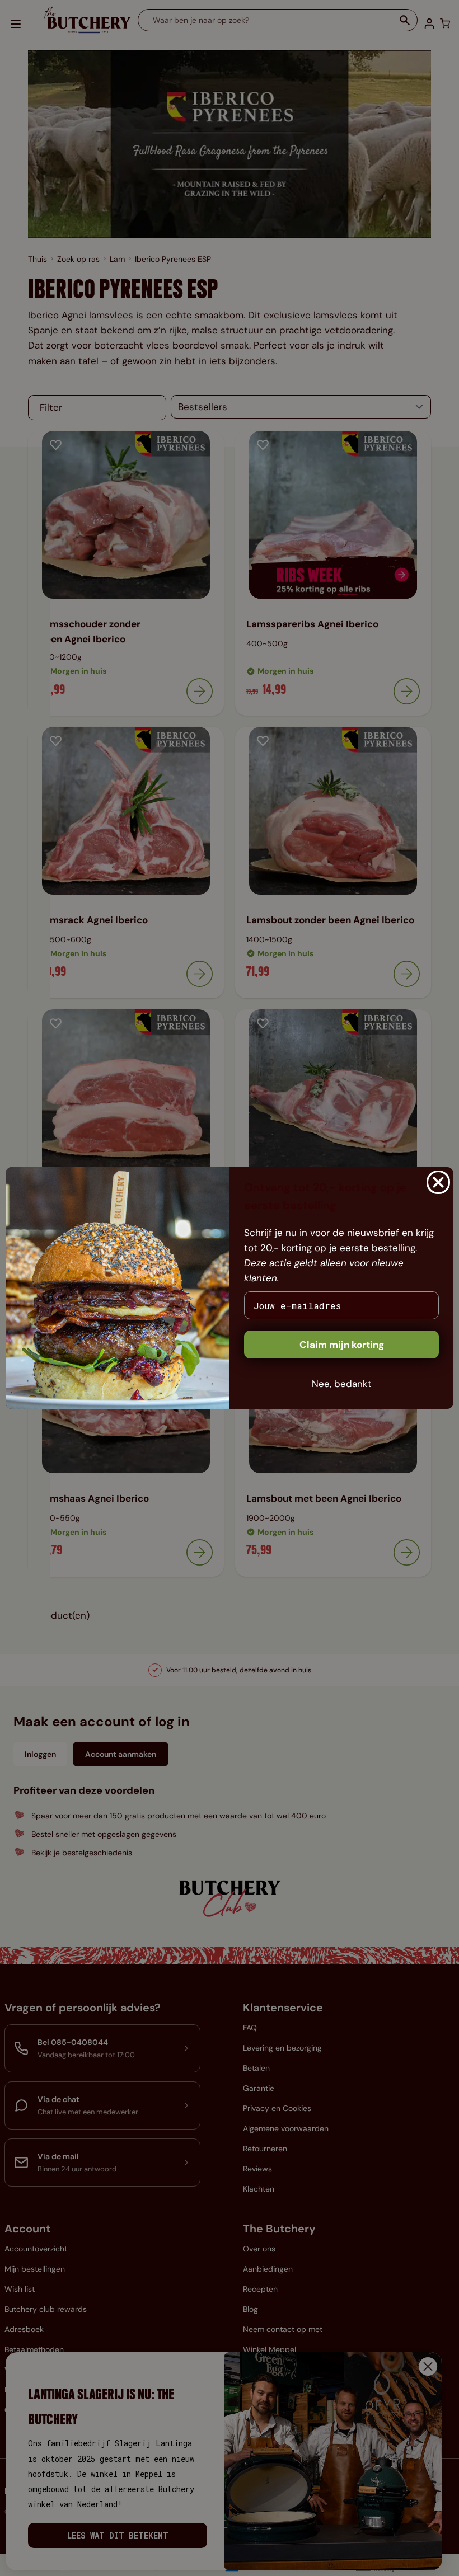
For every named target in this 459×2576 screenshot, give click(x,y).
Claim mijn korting (342, 1345)
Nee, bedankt (342, 1384)
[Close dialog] (438, 1182)
